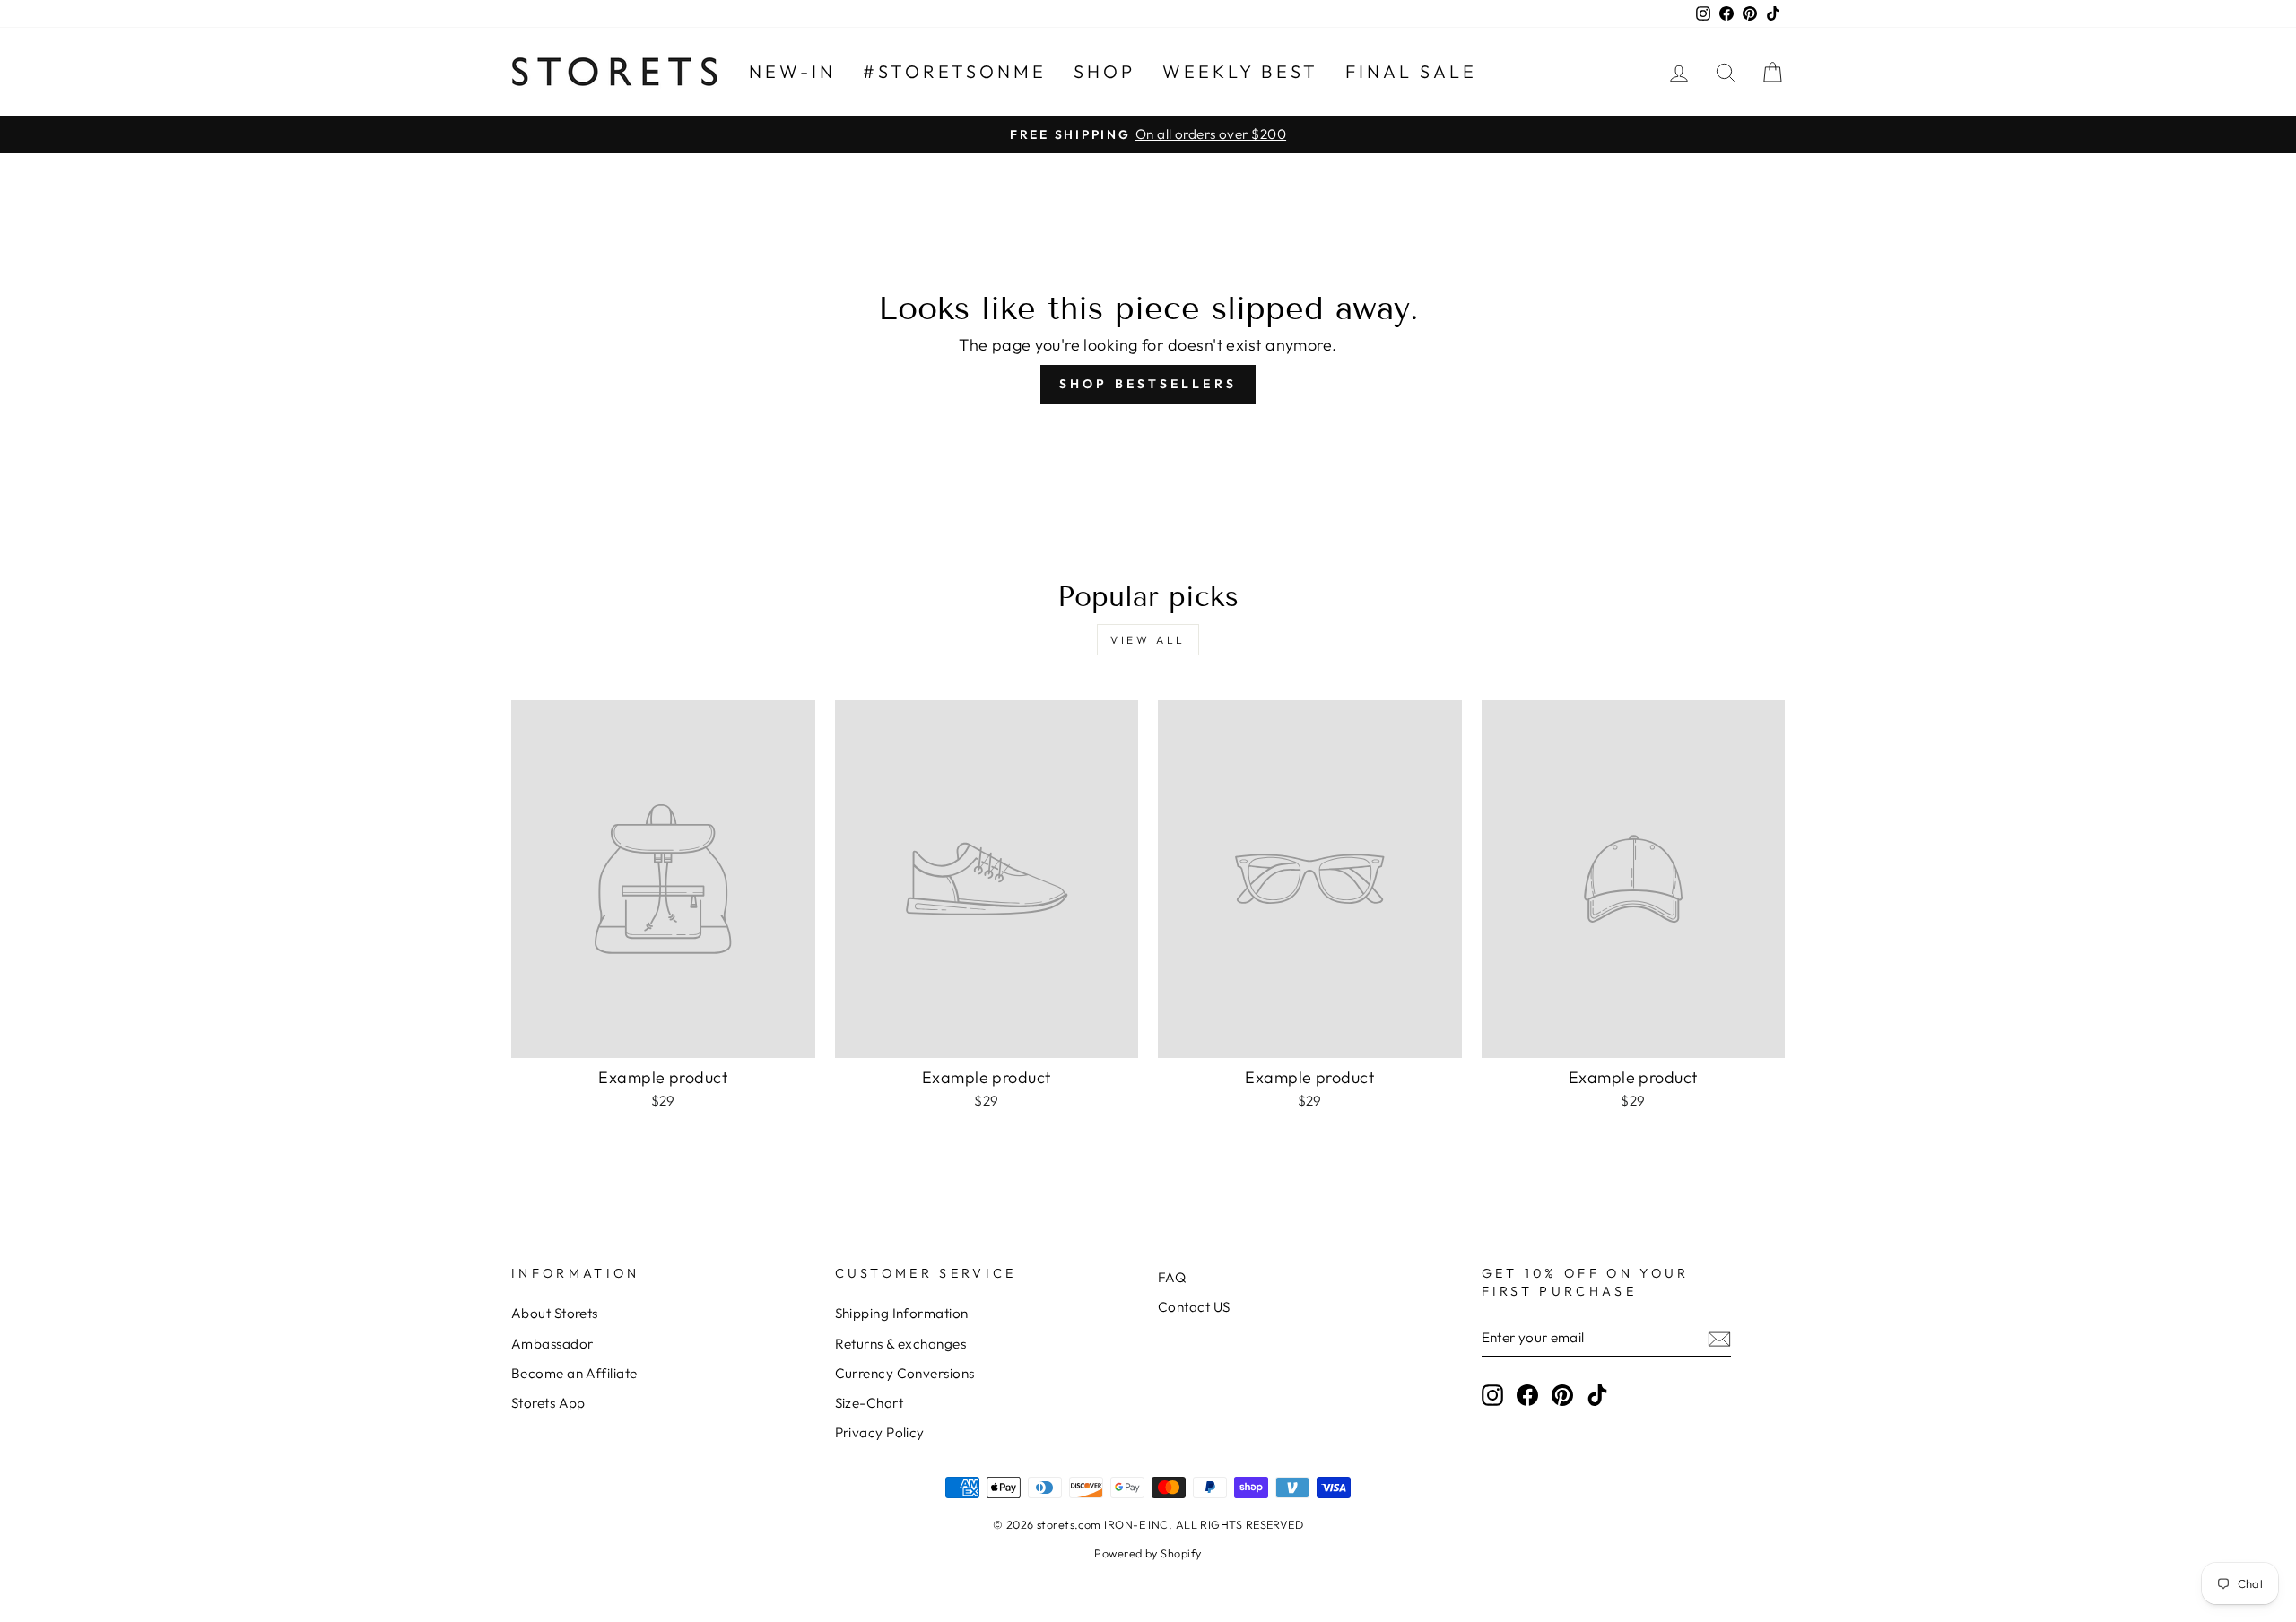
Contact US (1194, 1307)
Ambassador (552, 1344)
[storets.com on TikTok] (1597, 1395)
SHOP (1105, 71)
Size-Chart (870, 1403)
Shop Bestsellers (1148, 384)
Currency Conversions (905, 1373)
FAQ (1172, 1277)
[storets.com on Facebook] (1527, 1395)
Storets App (548, 1403)
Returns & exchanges (901, 1344)
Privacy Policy (880, 1432)
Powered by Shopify (1148, 1553)
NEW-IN (792, 71)
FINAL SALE (1411, 71)
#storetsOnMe (955, 71)
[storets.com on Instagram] (1492, 1395)
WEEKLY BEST (1240, 71)
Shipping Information (902, 1313)
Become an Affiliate (574, 1373)
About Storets (555, 1313)
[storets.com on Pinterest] (1562, 1395)
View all (1148, 640)
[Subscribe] (1719, 1338)
